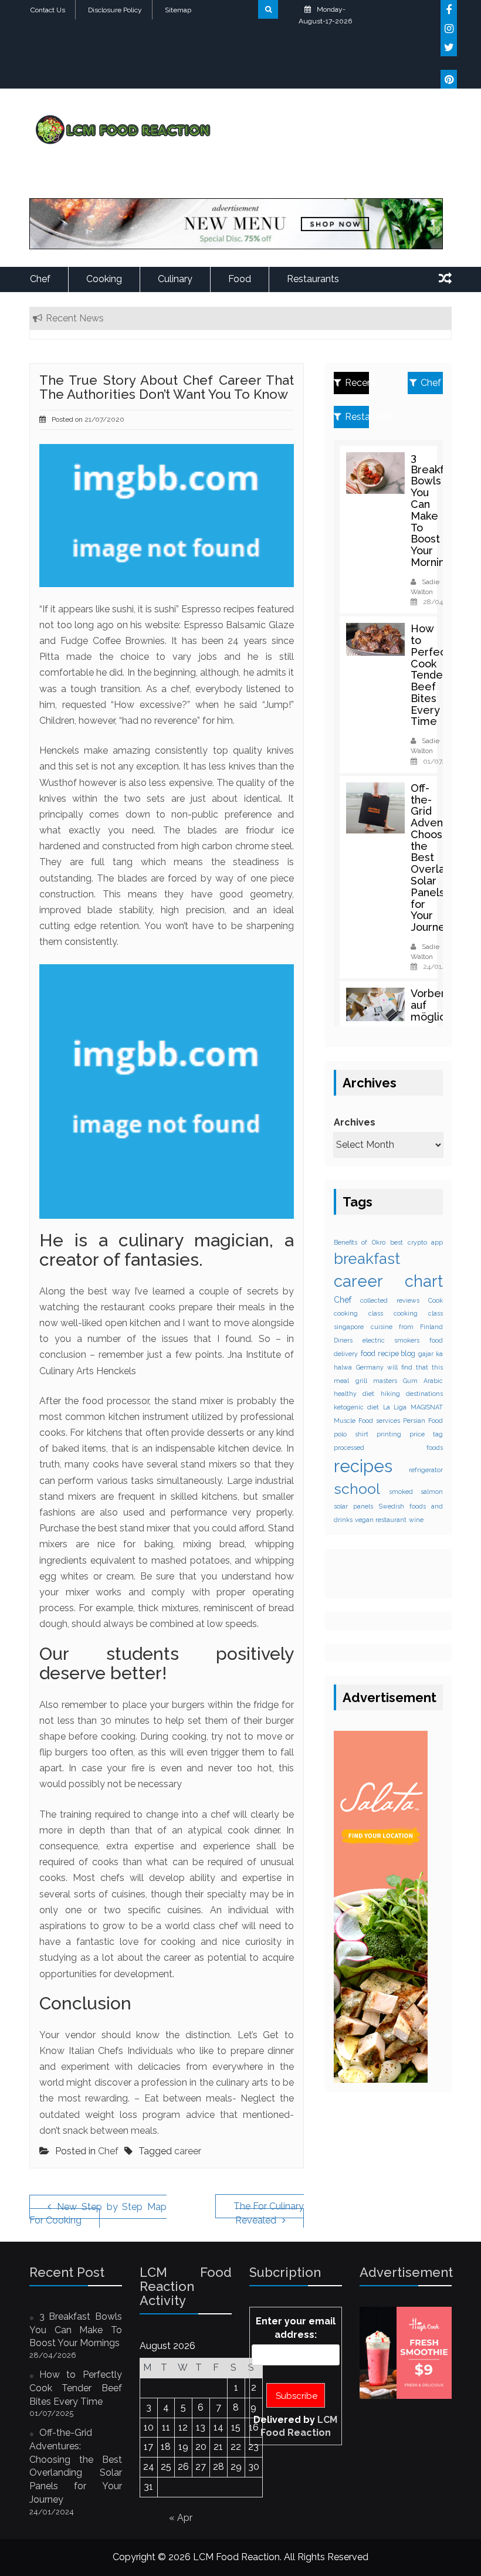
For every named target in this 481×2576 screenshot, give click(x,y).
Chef (40, 279)
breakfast (367, 1259)
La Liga (395, 1407)
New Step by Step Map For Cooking (98, 2214)
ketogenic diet (356, 1407)
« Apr (181, 2518)
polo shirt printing (367, 1434)
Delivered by (295, 2426)
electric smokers (391, 1340)
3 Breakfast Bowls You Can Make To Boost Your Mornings (435, 510)
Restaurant (357, 417)
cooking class (358, 1313)
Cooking (104, 279)
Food (240, 279)
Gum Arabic (423, 1381)
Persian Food (423, 1421)
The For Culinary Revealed (269, 2213)
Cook (436, 1300)
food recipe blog (388, 1353)
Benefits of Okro (360, 1242)
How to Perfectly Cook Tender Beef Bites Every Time (435, 675)
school (357, 1489)
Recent (357, 383)
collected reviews (389, 1300)
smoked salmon (416, 1492)
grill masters (376, 1381)
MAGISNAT (427, 1407)
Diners (343, 1340)
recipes (363, 1466)
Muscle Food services (367, 1421)
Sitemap (178, 10)
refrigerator (426, 1470)
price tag (426, 1434)
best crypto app (416, 1242)
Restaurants (313, 279)
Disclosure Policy (115, 10)
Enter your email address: (296, 2328)
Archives (355, 1122)
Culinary (175, 279)
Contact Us (48, 10)
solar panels (353, 1506)
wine (416, 1520)
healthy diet (354, 1394)
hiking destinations (412, 1394)
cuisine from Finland (407, 1327)
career (188, 2151)
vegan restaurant (381, 1520)
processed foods (388, 1448)
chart (424, 1281)
